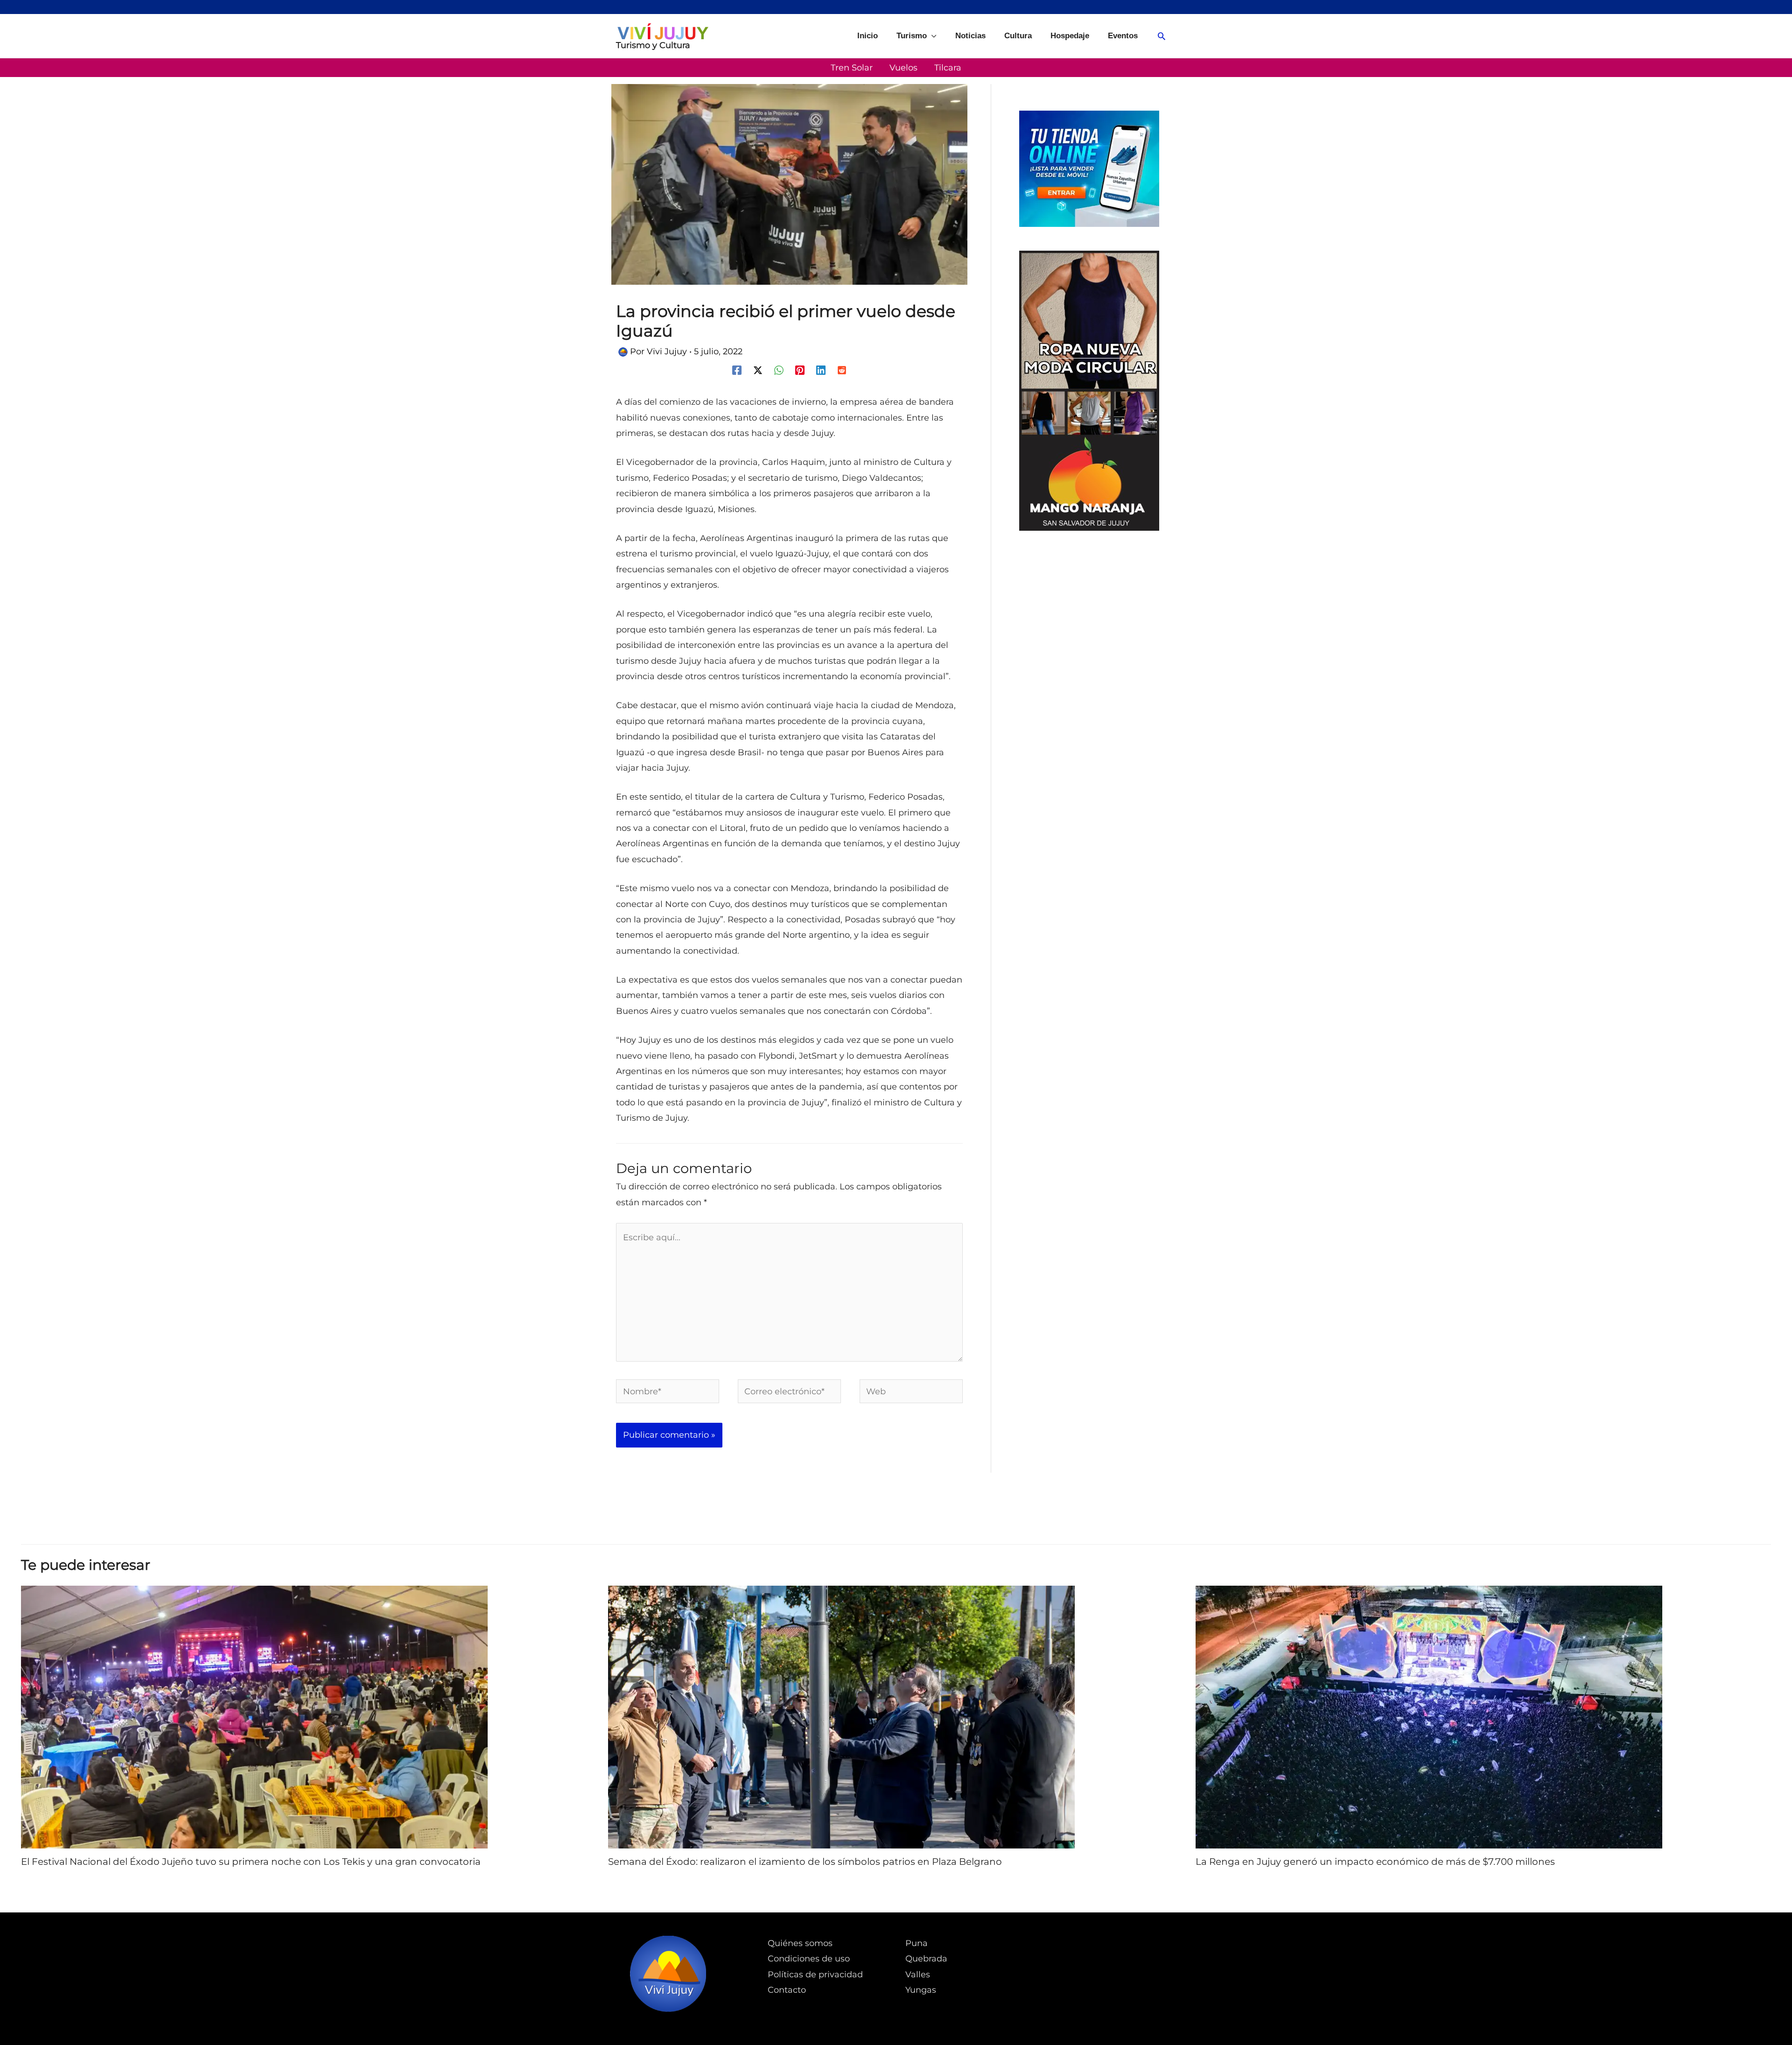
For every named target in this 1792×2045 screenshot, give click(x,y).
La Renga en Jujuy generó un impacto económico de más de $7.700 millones (1375, 1862)
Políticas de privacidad (815, 1975)
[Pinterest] (800, 370)
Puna (917, 1943)
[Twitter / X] (758, 370)
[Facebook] (737, 370)
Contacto (787, 1990)
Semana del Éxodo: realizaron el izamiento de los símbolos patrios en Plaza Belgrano (805, 1862)
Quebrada (926, 1959)
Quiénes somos (800, 1943)
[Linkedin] (821, 370)
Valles (918, 1975)
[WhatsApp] (779, 370)
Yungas (921, 1990)
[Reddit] (842, 370)
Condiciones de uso (809, 1959)
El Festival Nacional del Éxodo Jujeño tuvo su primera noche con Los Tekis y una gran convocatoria (251, 1862)
